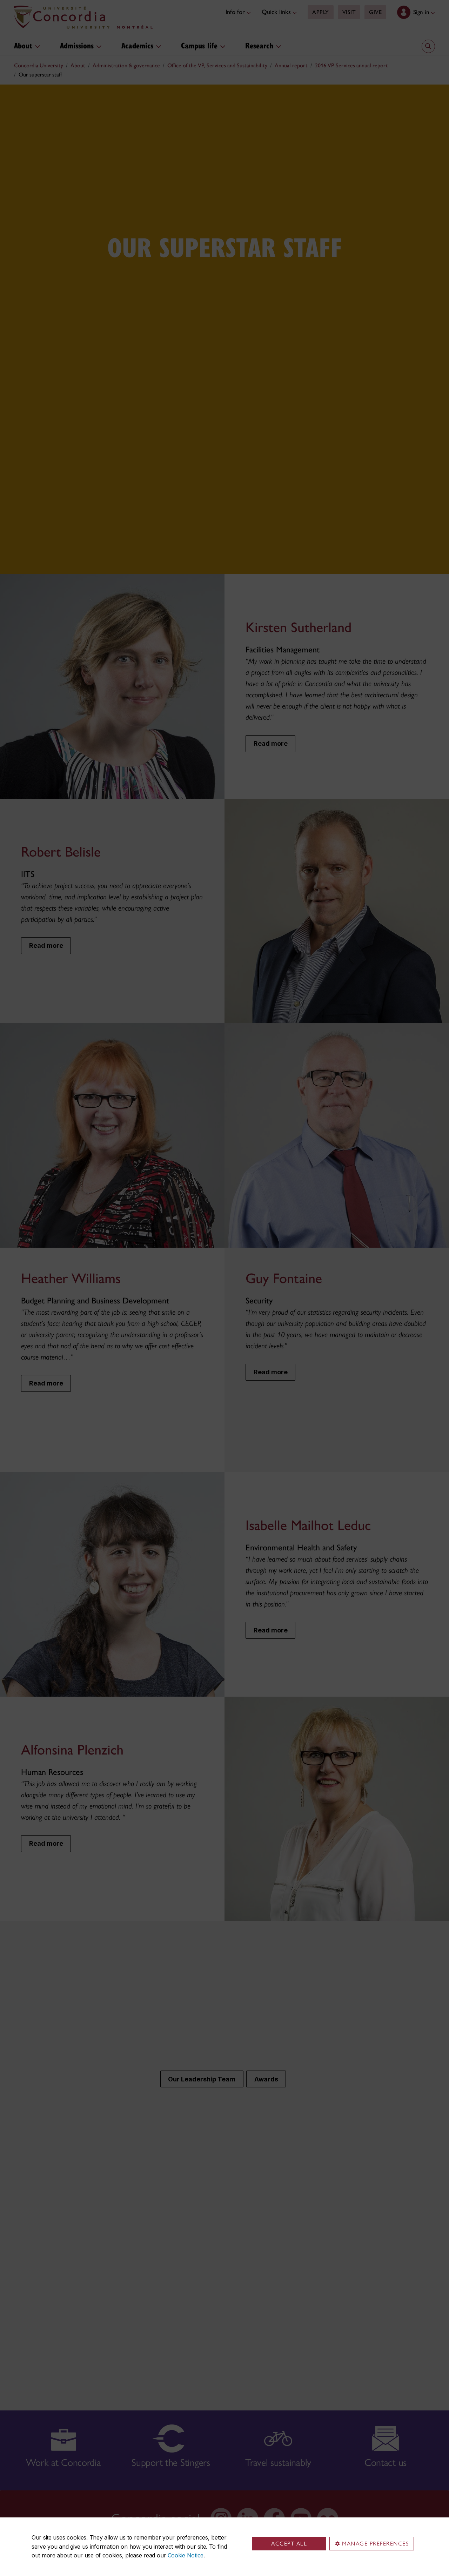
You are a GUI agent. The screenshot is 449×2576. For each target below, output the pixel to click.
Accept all (289, 2544)
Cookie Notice (186, 2555)
